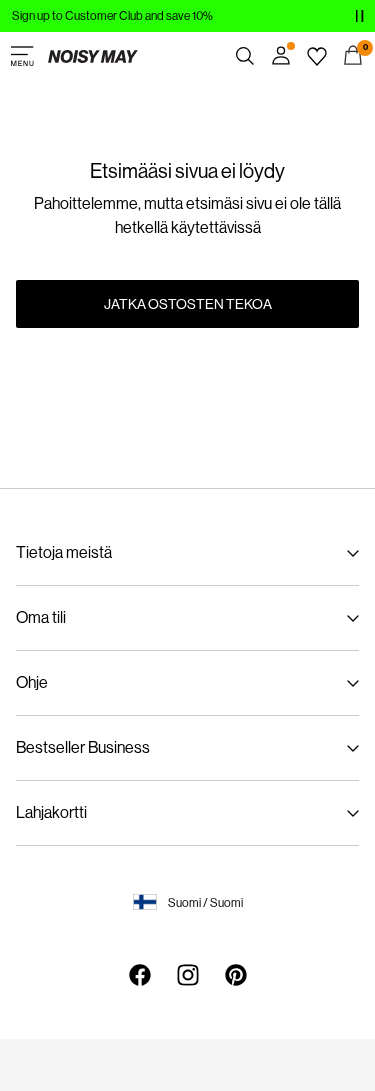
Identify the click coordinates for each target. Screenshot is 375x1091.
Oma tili (41, 617)
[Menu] (22, 56)
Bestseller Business (83, 747)
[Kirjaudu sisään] (281, 56)
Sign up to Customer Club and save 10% (112, 16)
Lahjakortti (51, 812)
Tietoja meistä (64, 552)
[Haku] (245, 56)
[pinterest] (236, 975)
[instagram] (188, 975)
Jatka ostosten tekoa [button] (188, 304)
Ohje (32, 682)
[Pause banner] (359, 16)
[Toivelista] (317, 56)
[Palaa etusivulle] (93, 56)
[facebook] (140, 975)
